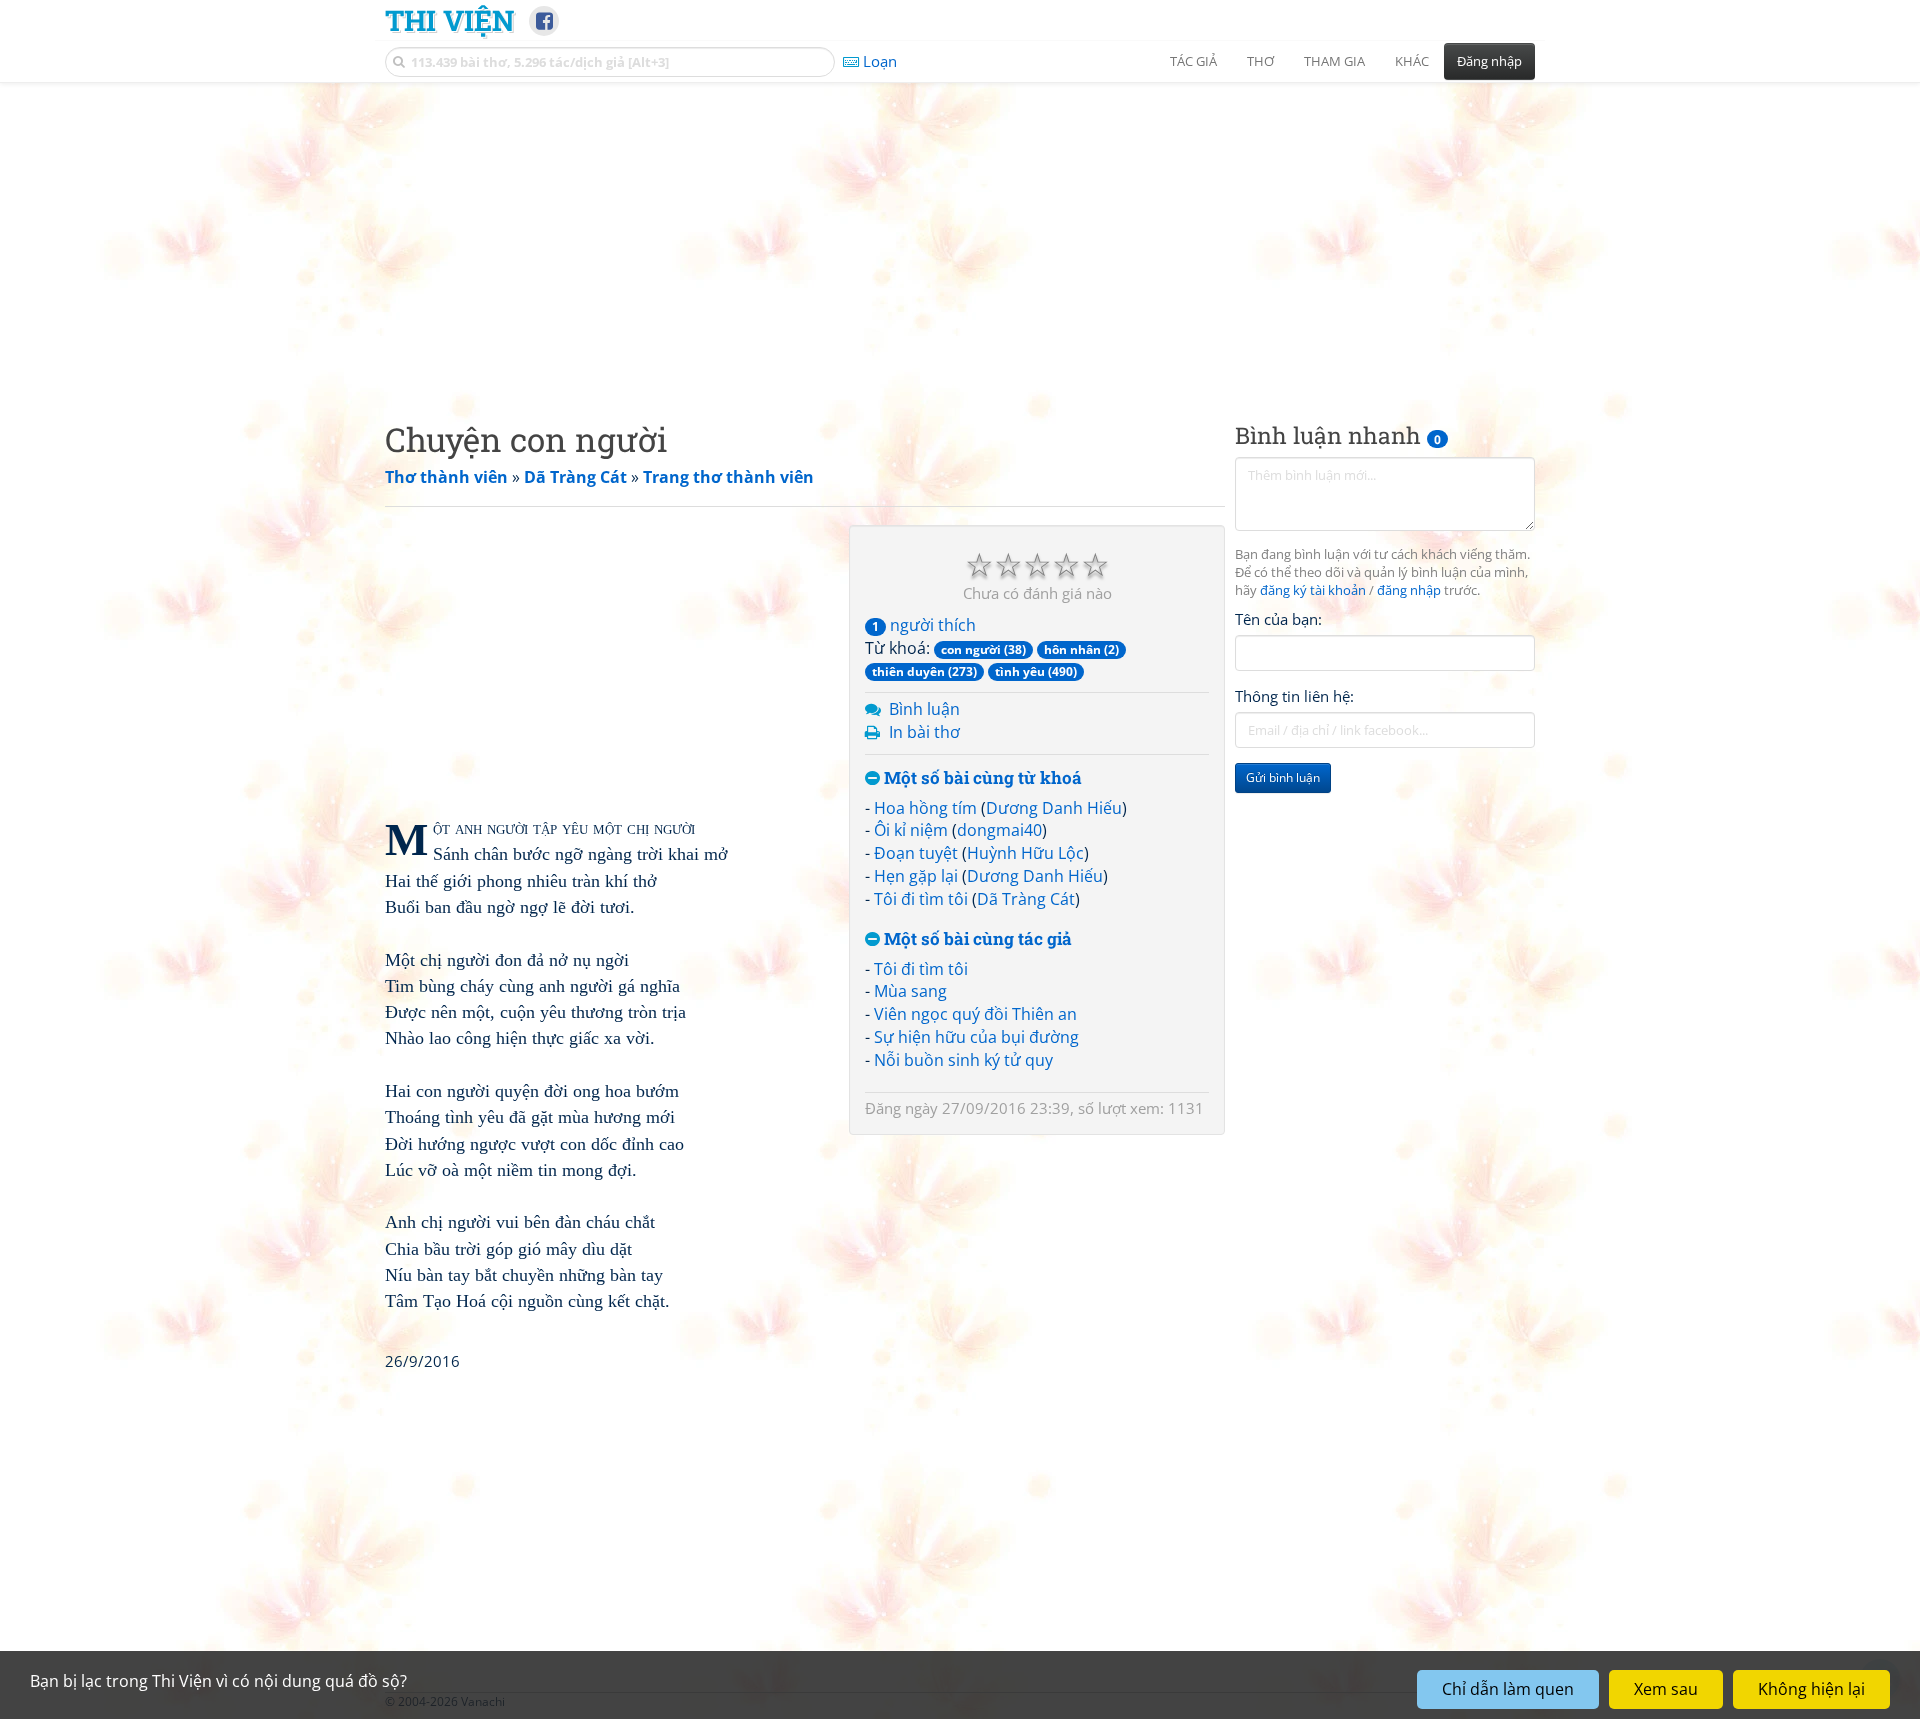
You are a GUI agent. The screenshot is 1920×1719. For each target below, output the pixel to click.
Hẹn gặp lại (916, 876)
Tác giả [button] (1193, 61)
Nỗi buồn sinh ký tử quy (963, 1060)
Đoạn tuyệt (916, 853)
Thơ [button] (1260, 61)
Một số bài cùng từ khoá (981, 778)
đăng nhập (1409, 590)
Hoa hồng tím (925, 808)
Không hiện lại (1811, 1689)
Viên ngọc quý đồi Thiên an (975, 1014)
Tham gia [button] (1334, 61)
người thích (924, 625)
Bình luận (924, 709)
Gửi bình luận (1283, 777)
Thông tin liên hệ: (1294, 696)
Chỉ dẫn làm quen (1508, 1689)
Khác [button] (1412, 61)
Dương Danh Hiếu (1054, 808)
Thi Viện (449, 20)
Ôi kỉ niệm (911, 830)
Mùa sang (910, 991)
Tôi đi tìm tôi (921, 899)
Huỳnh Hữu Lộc (1025, 853)
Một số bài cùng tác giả (976, 939)
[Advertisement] (960, 235)
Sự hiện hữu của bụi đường (976, 1037)
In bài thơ (924, 732)
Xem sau (1666, 1689)
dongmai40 (999, 830)
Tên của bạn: (1278, 619)
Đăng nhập (1489, 61)
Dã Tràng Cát (1026, 899)
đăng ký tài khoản (1313, 590)
